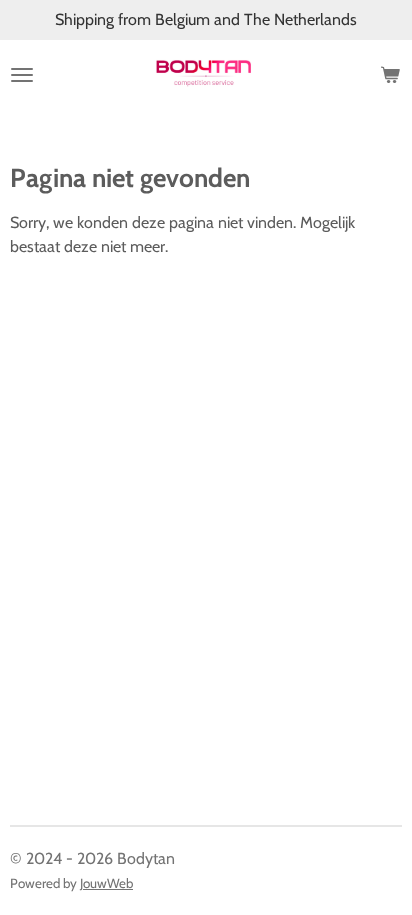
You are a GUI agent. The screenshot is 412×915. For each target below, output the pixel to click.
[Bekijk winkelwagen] (390, 75)
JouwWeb (106, 883)
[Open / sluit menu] (22, 75)
